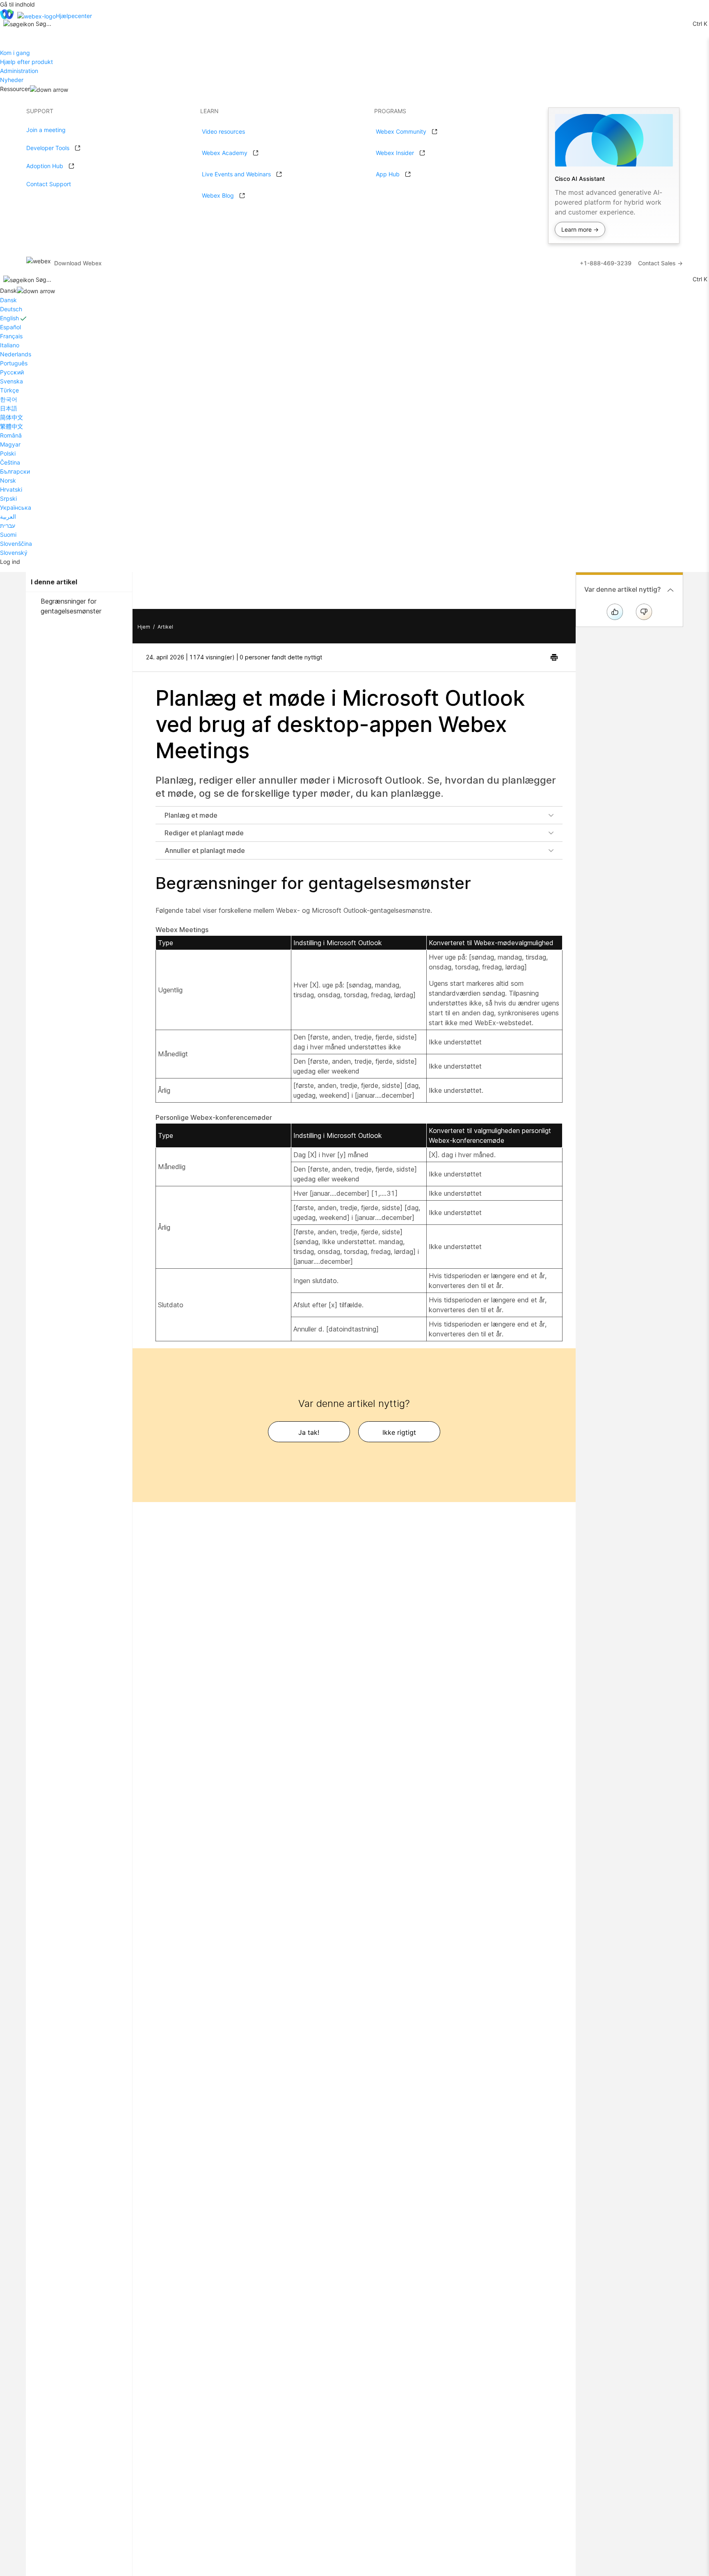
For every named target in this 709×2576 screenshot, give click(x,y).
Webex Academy (225, 153)
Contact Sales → (660, 263)
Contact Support (49, 184)
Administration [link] (19, 71)
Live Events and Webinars (236, 174)
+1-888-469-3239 (606, 263)
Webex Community (401, 131)
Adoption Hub (45, 166)
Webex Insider (395, 153)
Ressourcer (15, 89)
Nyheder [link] (12, 80)
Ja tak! (309, 1432)
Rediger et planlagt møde (204, 833)
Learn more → (580, 229)
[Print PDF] (554, 657)
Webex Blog (218, 195)
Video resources (223, 131)
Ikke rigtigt (399, 1432)
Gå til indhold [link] (17, 4)
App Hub (388, 174)
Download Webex (78, 263)
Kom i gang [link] (15, 53)
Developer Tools (48, 148)
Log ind (10, 562)
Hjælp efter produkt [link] (26, 62)
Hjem (144, 627)
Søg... (43, 24)
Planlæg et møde (191, 815)
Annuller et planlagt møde (205, 850)
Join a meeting (46, 130)
